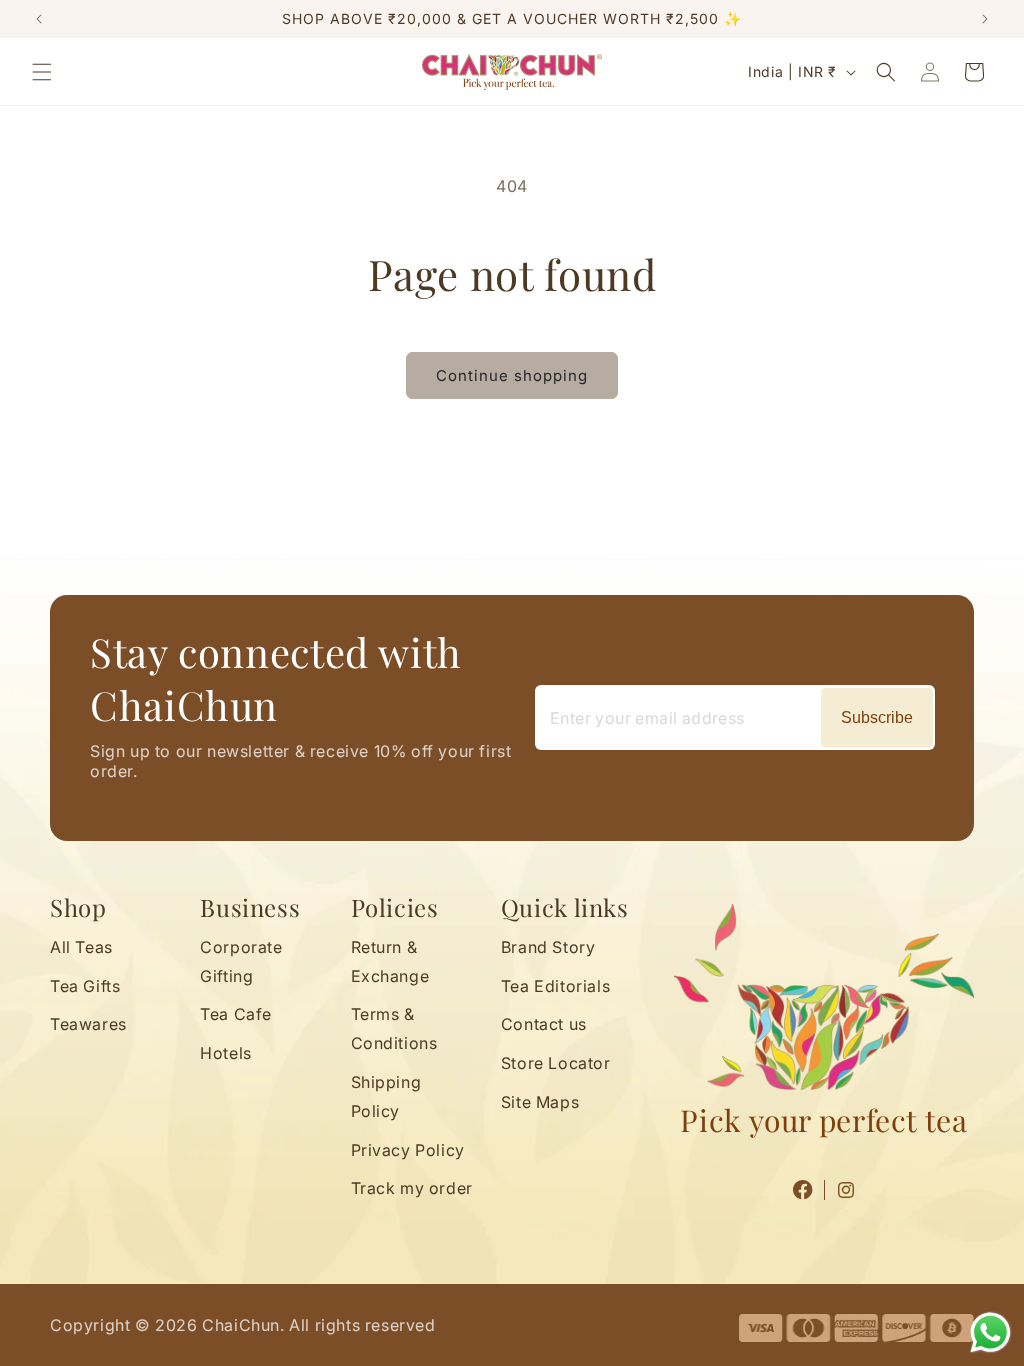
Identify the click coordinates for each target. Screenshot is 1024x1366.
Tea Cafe (236, 1014)
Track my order (412, 1188)
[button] (42, 72)
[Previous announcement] (39, 19)
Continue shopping (512, 375)
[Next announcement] (985, 19)
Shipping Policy (386, 1096)
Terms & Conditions (394, 1028)
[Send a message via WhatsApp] (990, 1332)
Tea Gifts (85, 986)
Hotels (226, 1053)
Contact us (544, 1024)
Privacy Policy (408, 1150)
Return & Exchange (390, 961)
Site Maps (540, 1102)
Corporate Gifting (241, 961)
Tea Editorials (555, 986)
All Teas (81, 947)
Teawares (88, 1024)
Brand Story (548, 947)
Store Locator (556, 1063)
